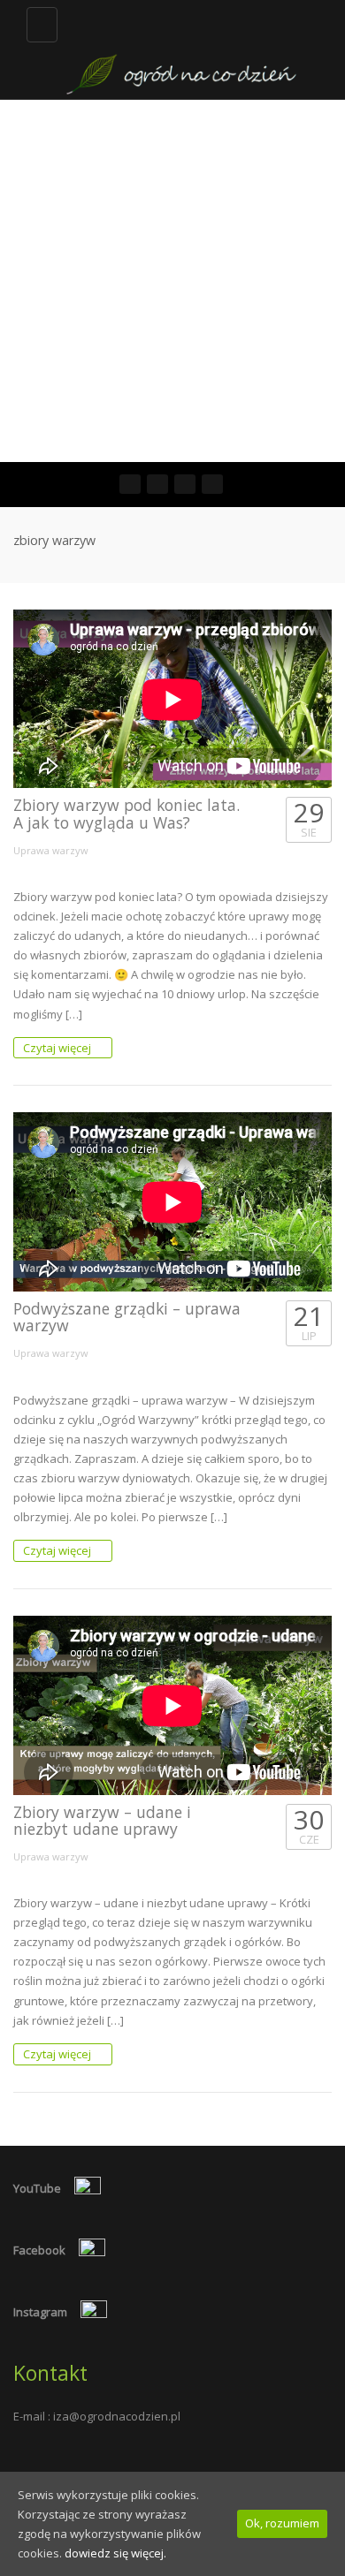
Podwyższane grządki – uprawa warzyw (127, 1317)
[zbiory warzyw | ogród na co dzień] (181, 49)
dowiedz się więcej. (115, 2553)
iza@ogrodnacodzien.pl (117, 2416)
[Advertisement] (172, 281)
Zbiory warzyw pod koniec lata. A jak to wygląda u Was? (126, 813)
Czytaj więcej (58, 1048)
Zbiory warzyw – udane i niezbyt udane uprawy (102, 1820)
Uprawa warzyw (51, 850)
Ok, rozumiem (282, 2523)
